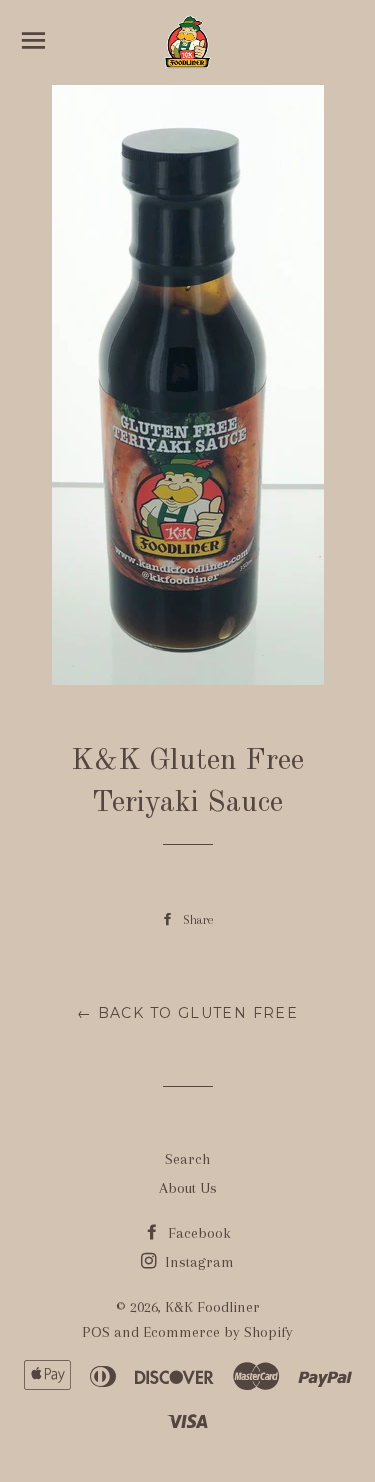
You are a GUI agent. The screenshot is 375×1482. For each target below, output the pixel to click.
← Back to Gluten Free (187, 1013)
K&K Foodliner (212, 1307)
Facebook (197, 1233)
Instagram (197, 1262)
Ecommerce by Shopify (218, 1332)
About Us (188, 1188)
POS (96, 1332)
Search (187, 1159)
